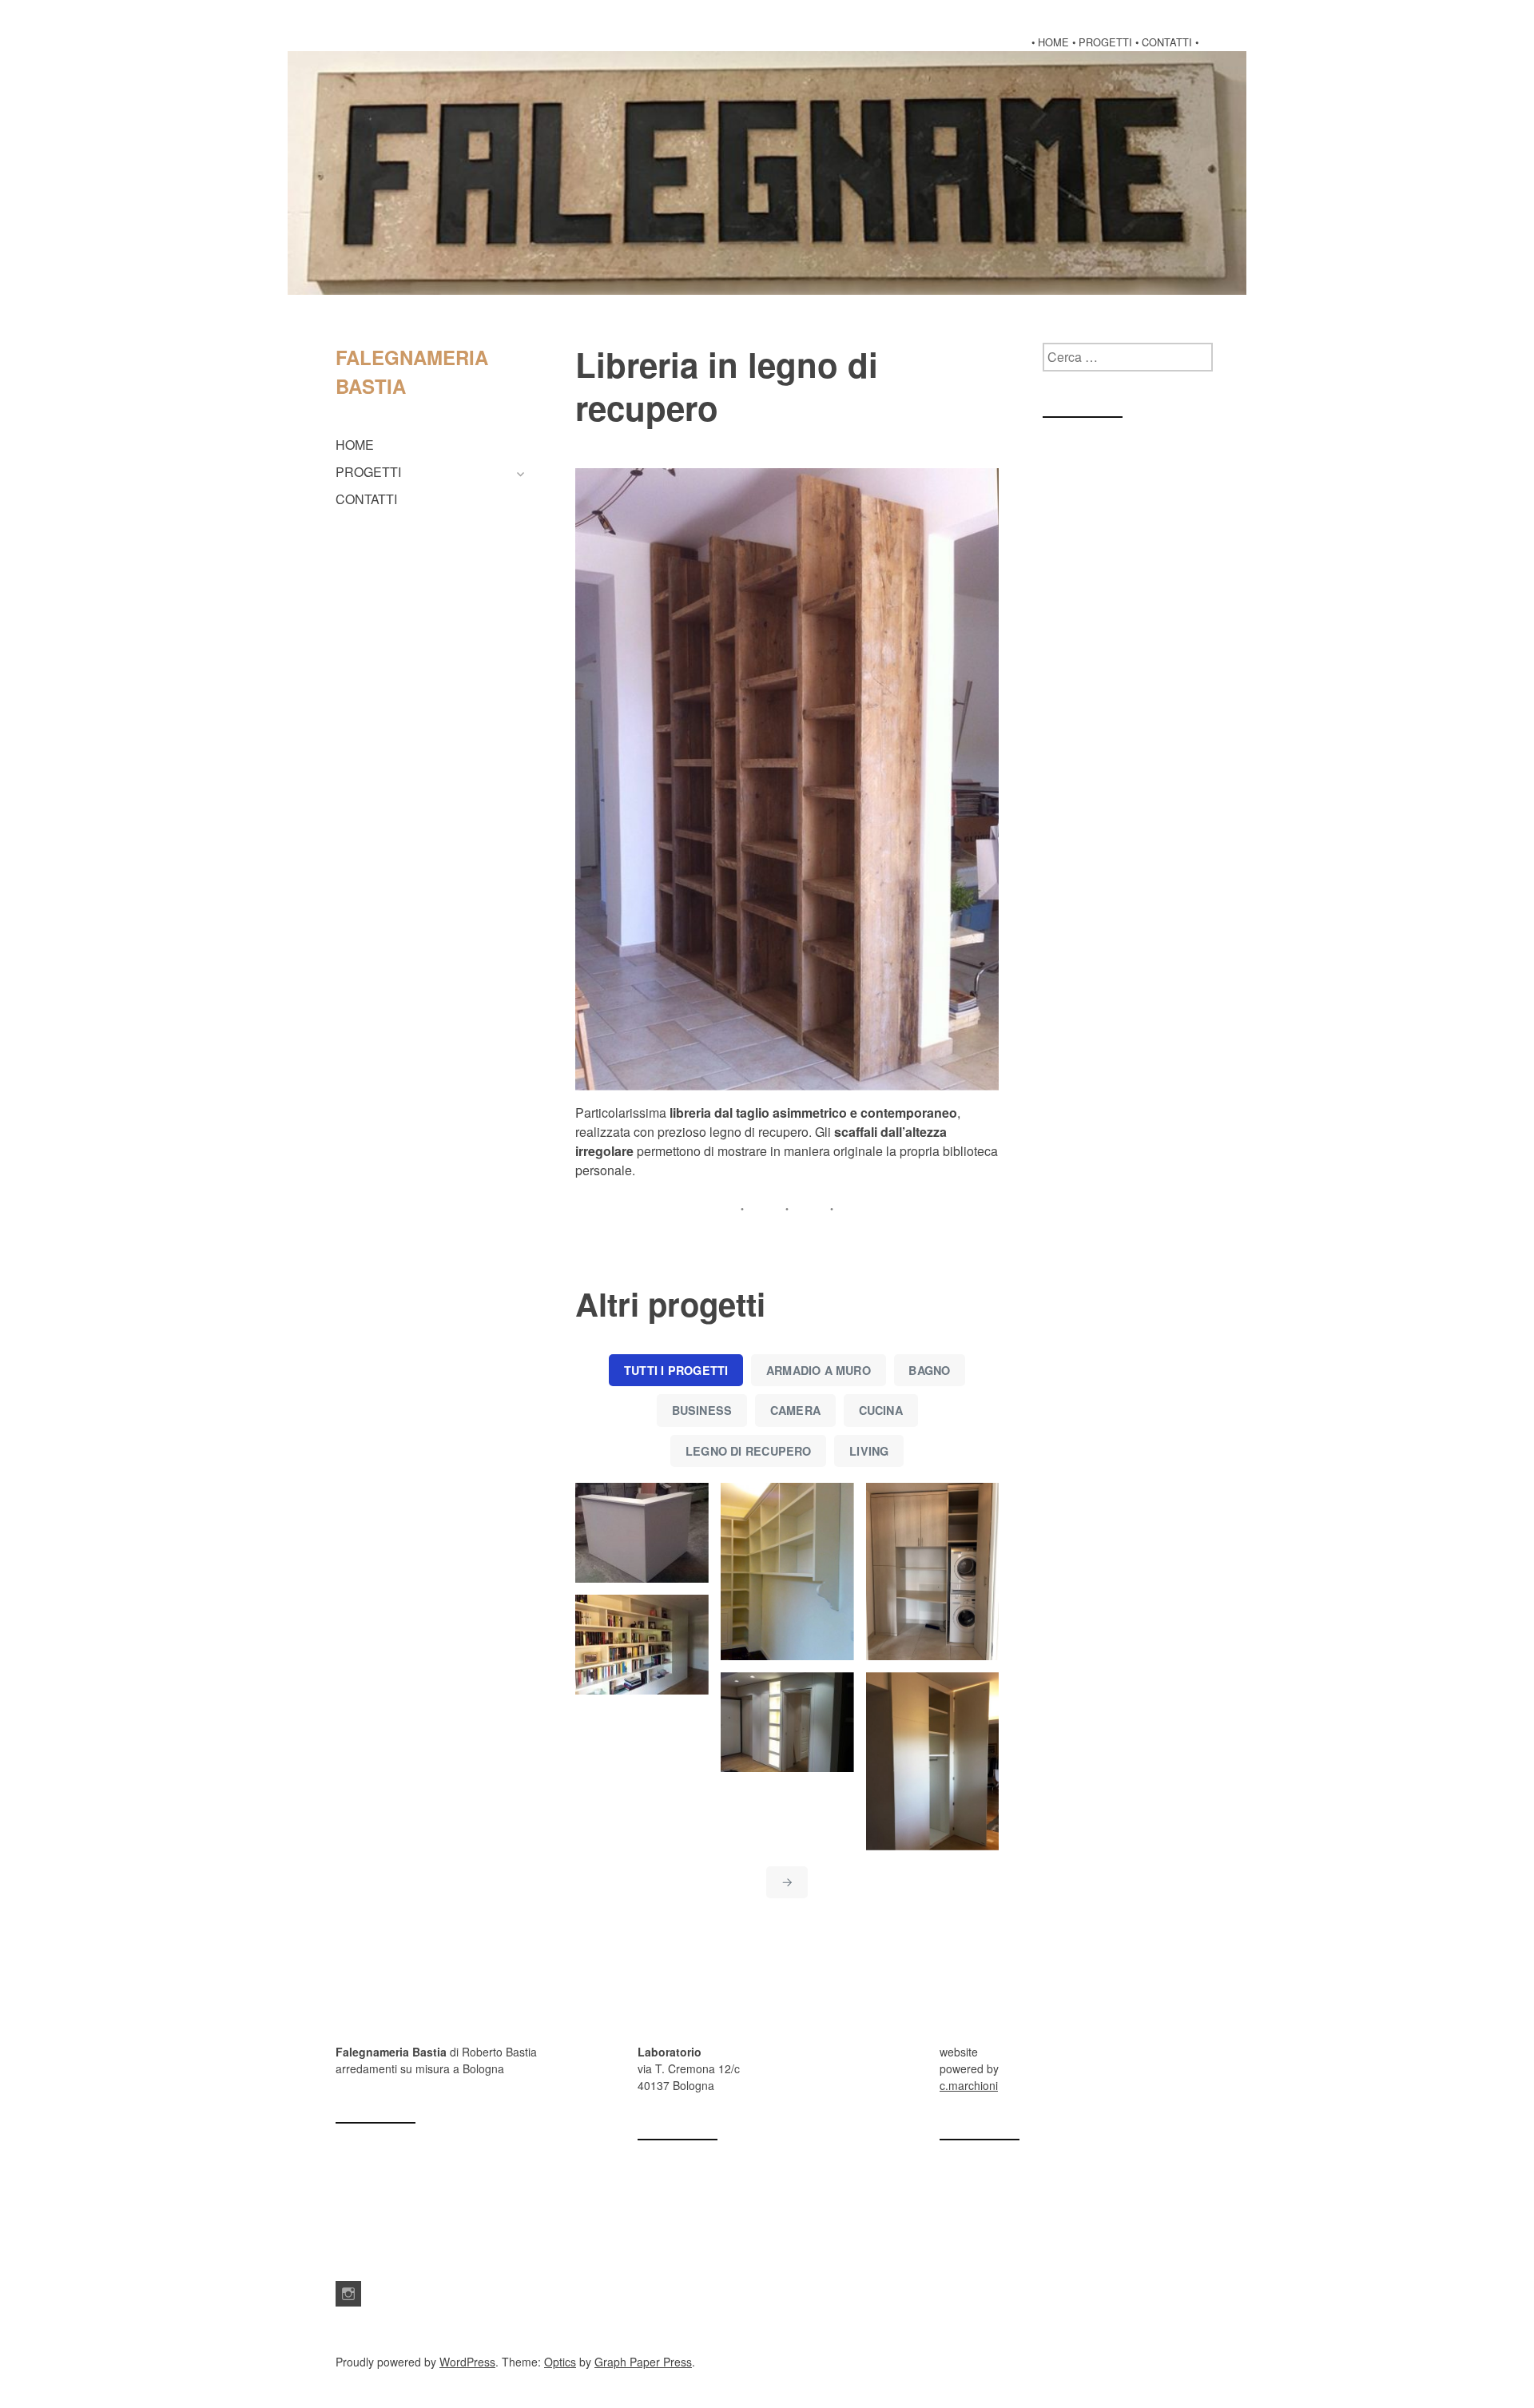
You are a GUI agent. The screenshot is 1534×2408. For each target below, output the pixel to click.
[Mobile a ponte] (787, 1722)
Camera (795, 1410)
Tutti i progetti (676, 1370)
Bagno (929, 1370)
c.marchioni (969, 2085)
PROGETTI (368, 472)
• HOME (1050, 42)
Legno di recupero (749, 1451)
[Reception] (642, 1533)
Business (702, 1410)
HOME (355, 445)
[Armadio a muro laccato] (933, 1761)
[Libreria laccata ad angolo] (787, 1572)
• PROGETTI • (1105, 42)
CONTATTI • (1170, 42)
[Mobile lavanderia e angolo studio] (933, 1572)
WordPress (467, 2362)
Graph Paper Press (643, 2362)
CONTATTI (366, 499)
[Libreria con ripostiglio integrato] (642, 1645)
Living (869, 1451)
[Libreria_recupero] (787, 779)
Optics (560, 2362)
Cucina (881, 1410)
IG (348, 2294)
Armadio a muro (819, 1370)
